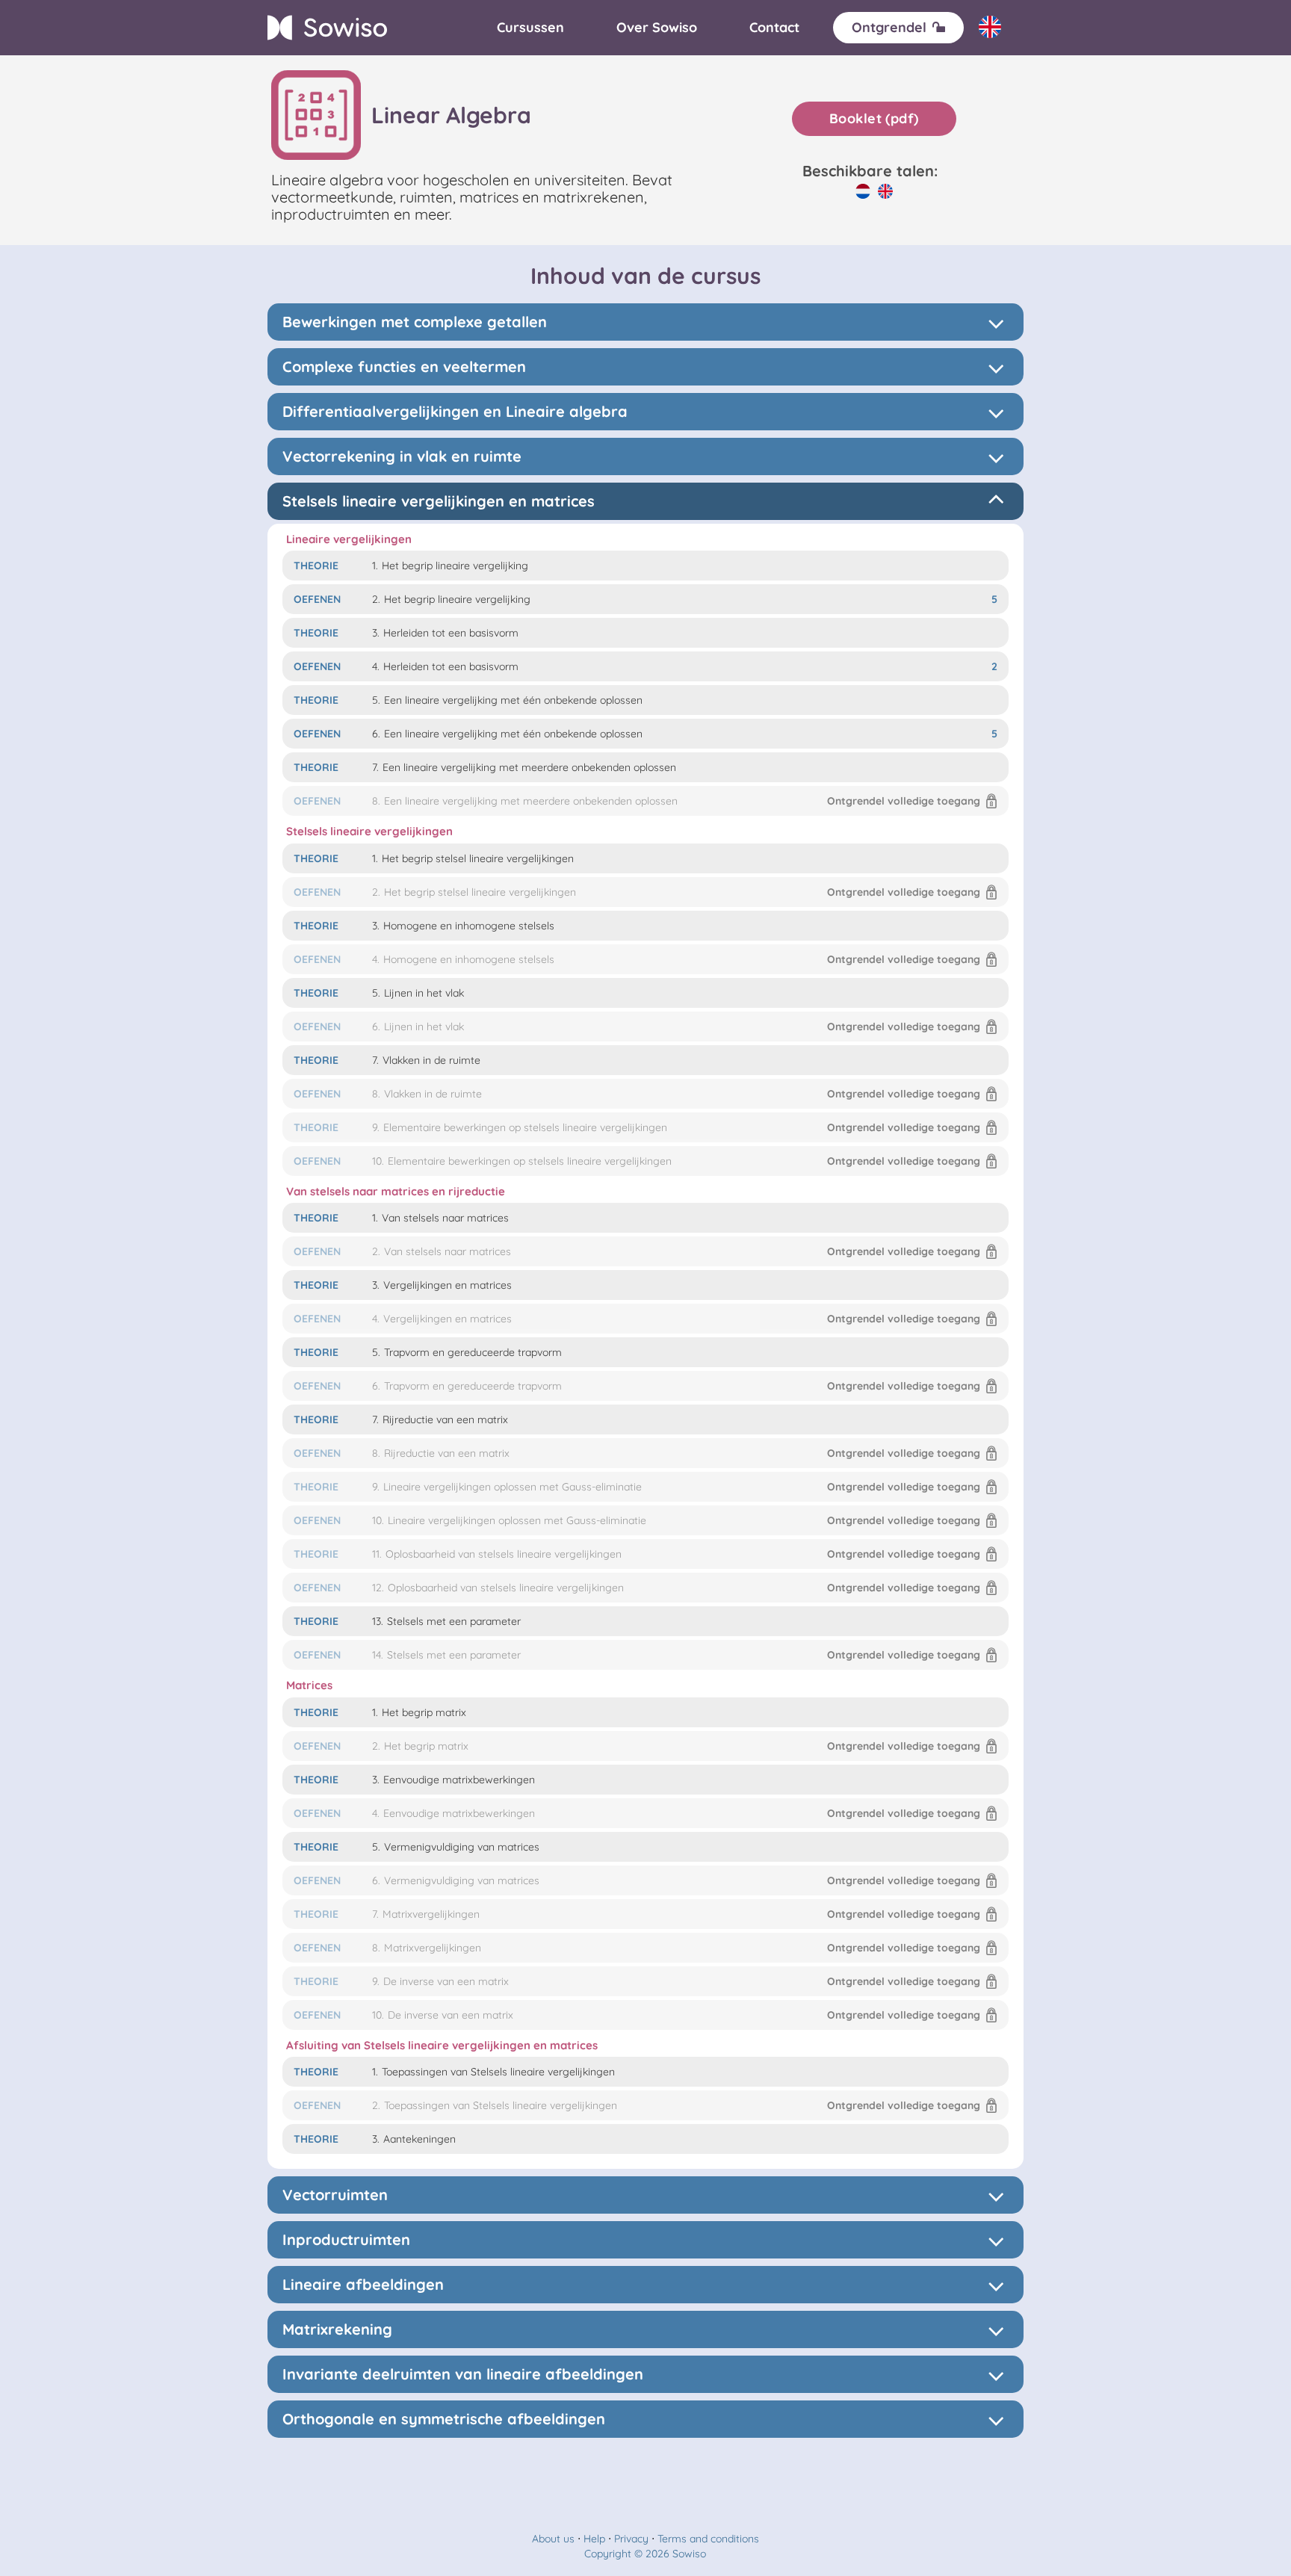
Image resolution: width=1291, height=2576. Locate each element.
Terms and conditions (708, 2539)
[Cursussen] (530, 28)
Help (594, 2539)
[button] (646, 801)
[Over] (657, 28)
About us (553, 2539)
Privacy (631, 2539)
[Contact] (774, 28)
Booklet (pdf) (874, 118)
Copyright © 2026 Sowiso (645, 2554)
